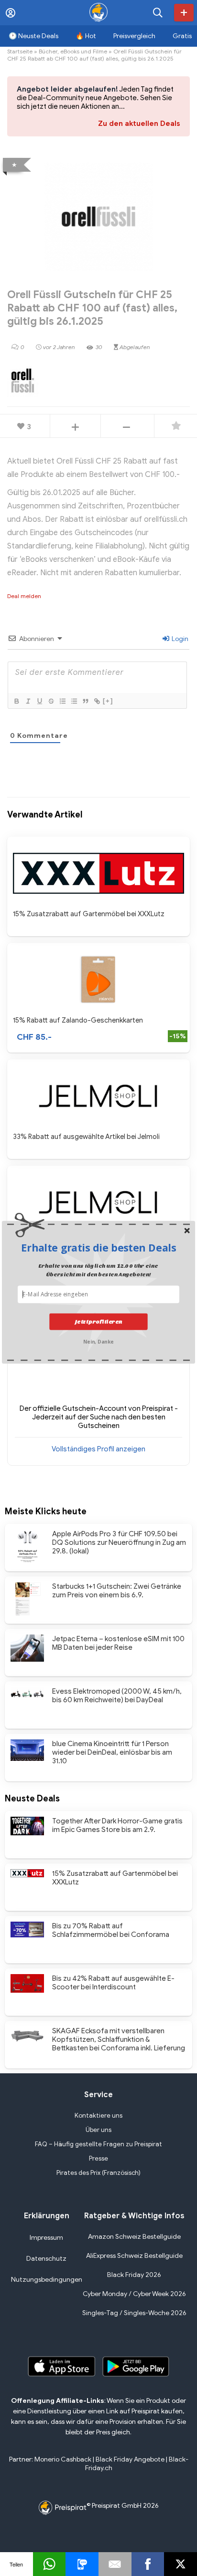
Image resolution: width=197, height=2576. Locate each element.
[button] (98, 1248)
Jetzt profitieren (98, 1321)
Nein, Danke (98, 1340)
